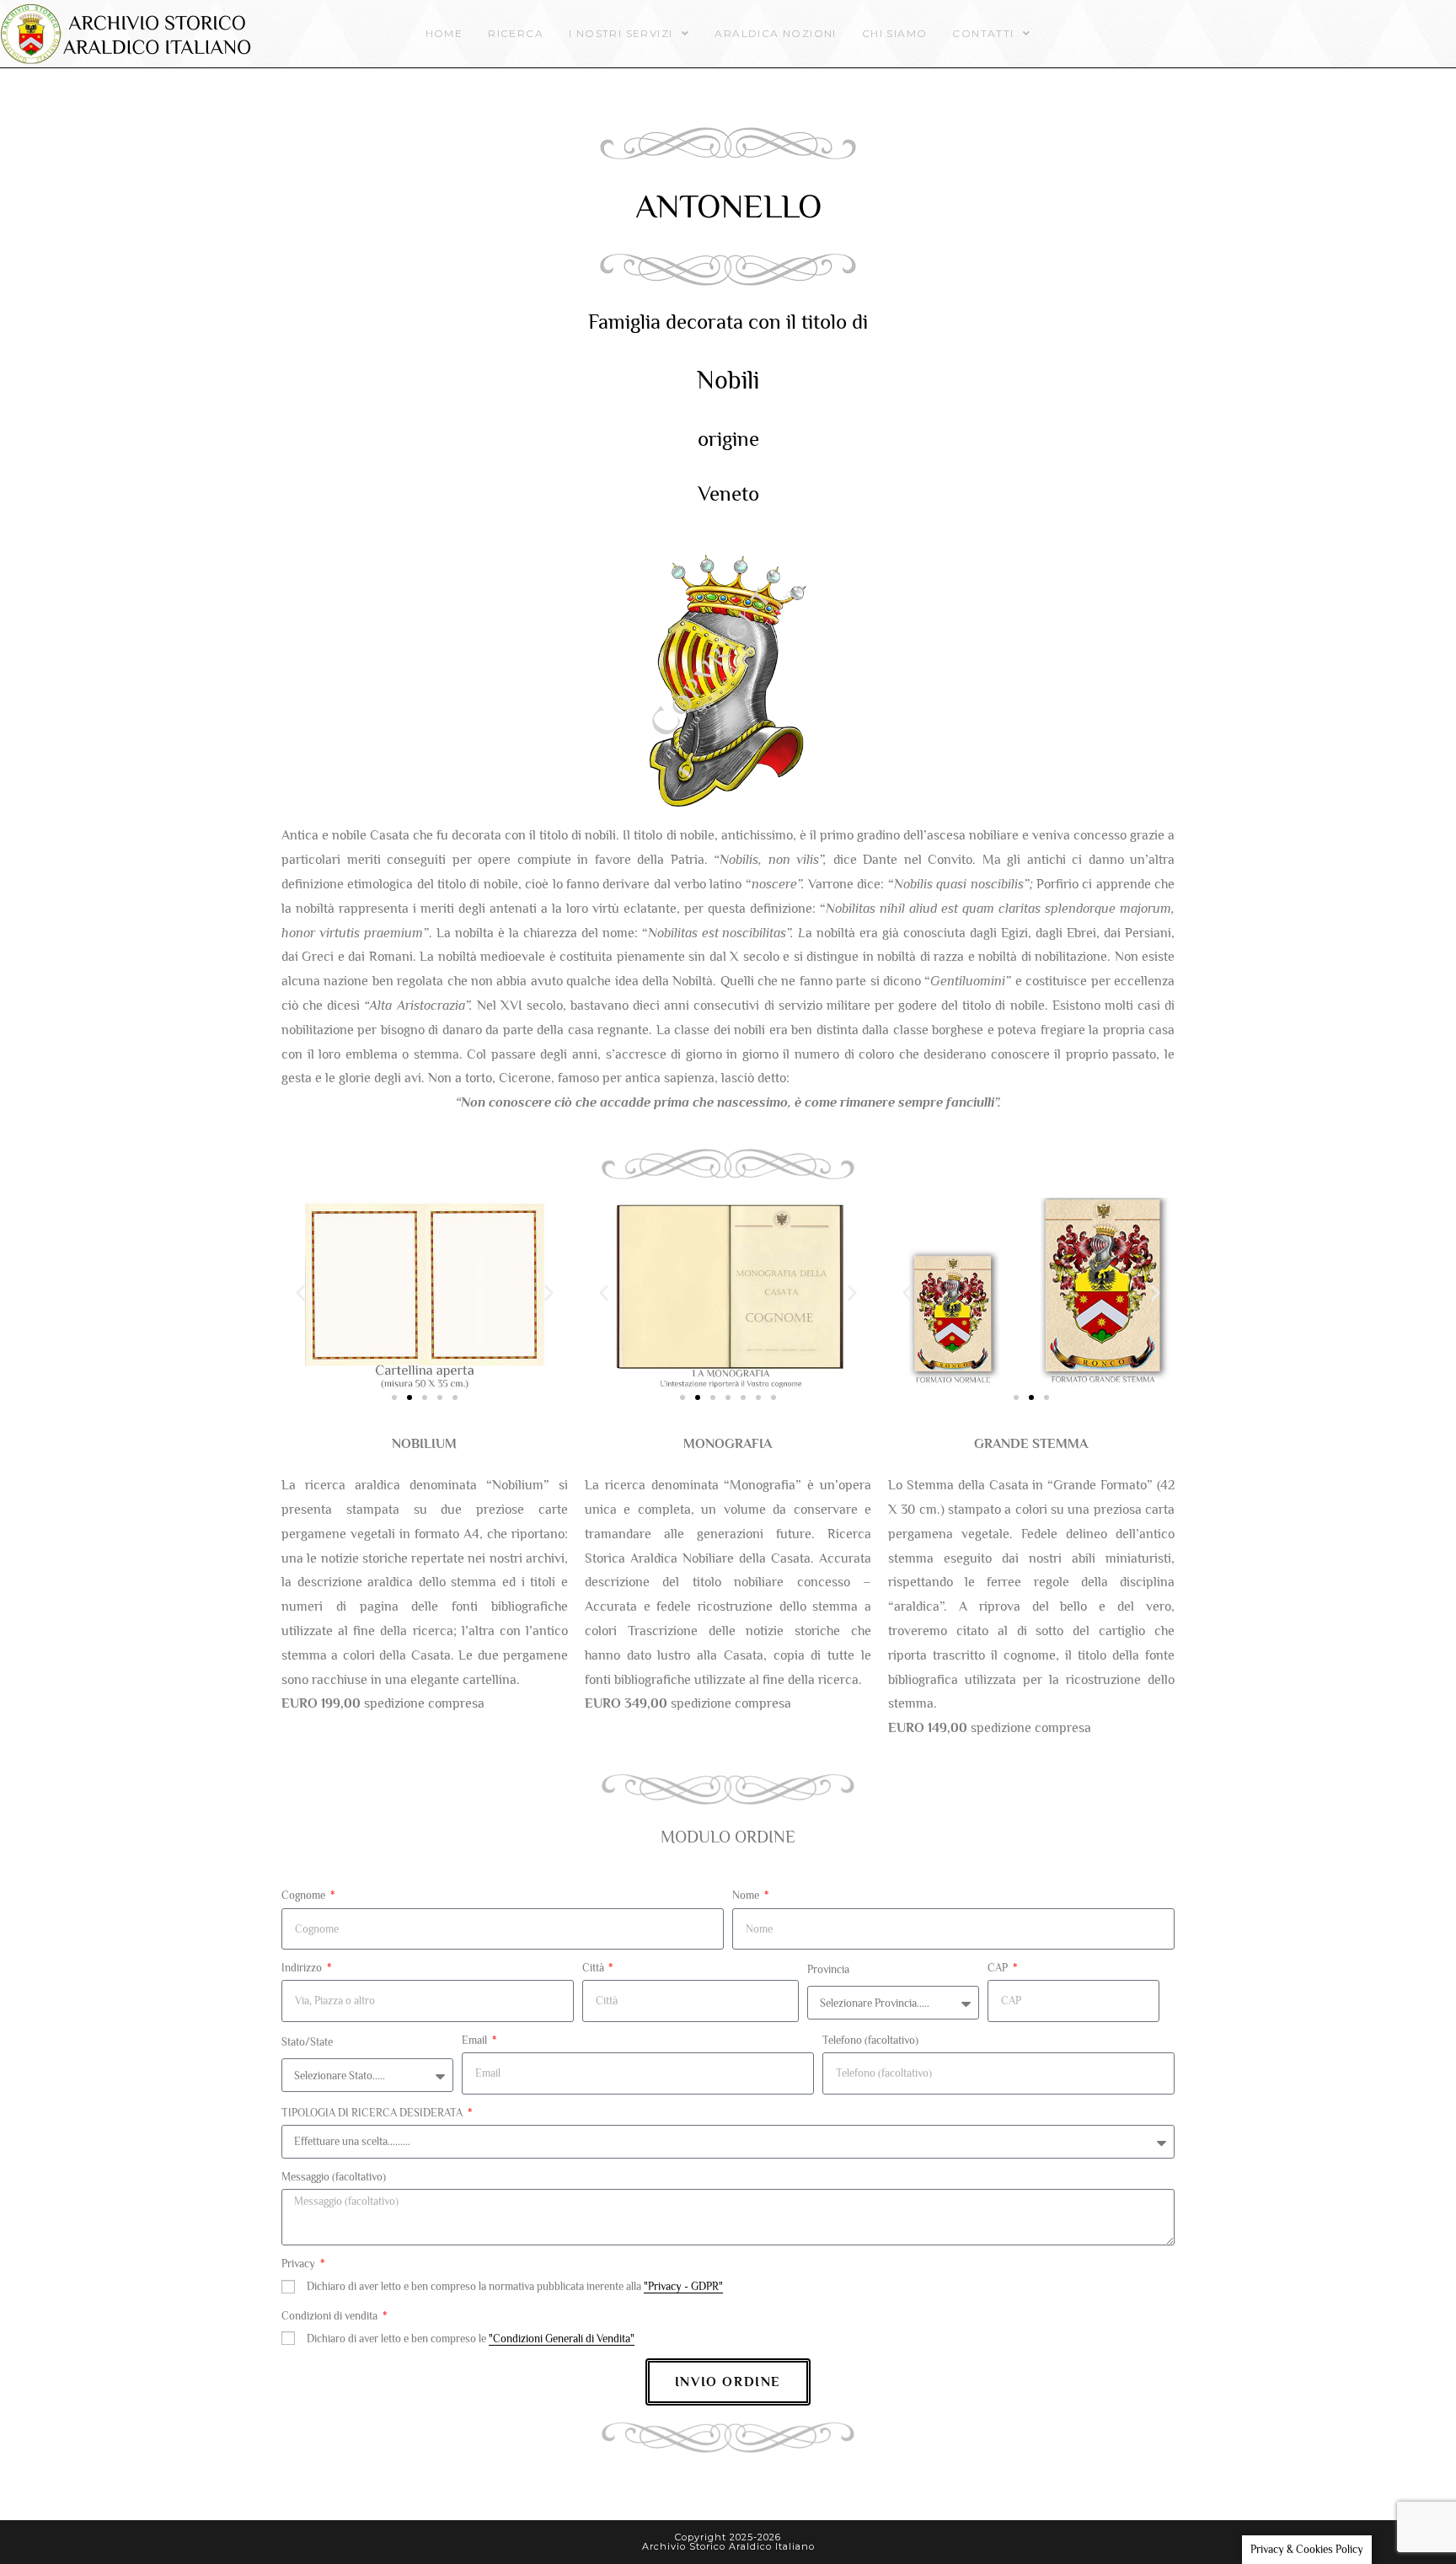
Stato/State (307, 2042)
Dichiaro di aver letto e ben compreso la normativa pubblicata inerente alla (515, 2286)
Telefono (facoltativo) (870, 2040)
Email (476, 2040)
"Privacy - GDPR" (683, 2286)
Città (594, 1968)
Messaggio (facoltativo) (334, 2177)
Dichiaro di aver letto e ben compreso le (471, 2339)
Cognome (305, 1895)
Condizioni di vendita (331, 2316)
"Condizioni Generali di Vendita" (562, 2339)
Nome (747, 1895)
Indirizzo (303, 1968)
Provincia (828, 1969)
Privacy (300, 2264)
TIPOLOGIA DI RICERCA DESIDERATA (373, 2113)
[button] (300, 1293)
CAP (999, 1968)
